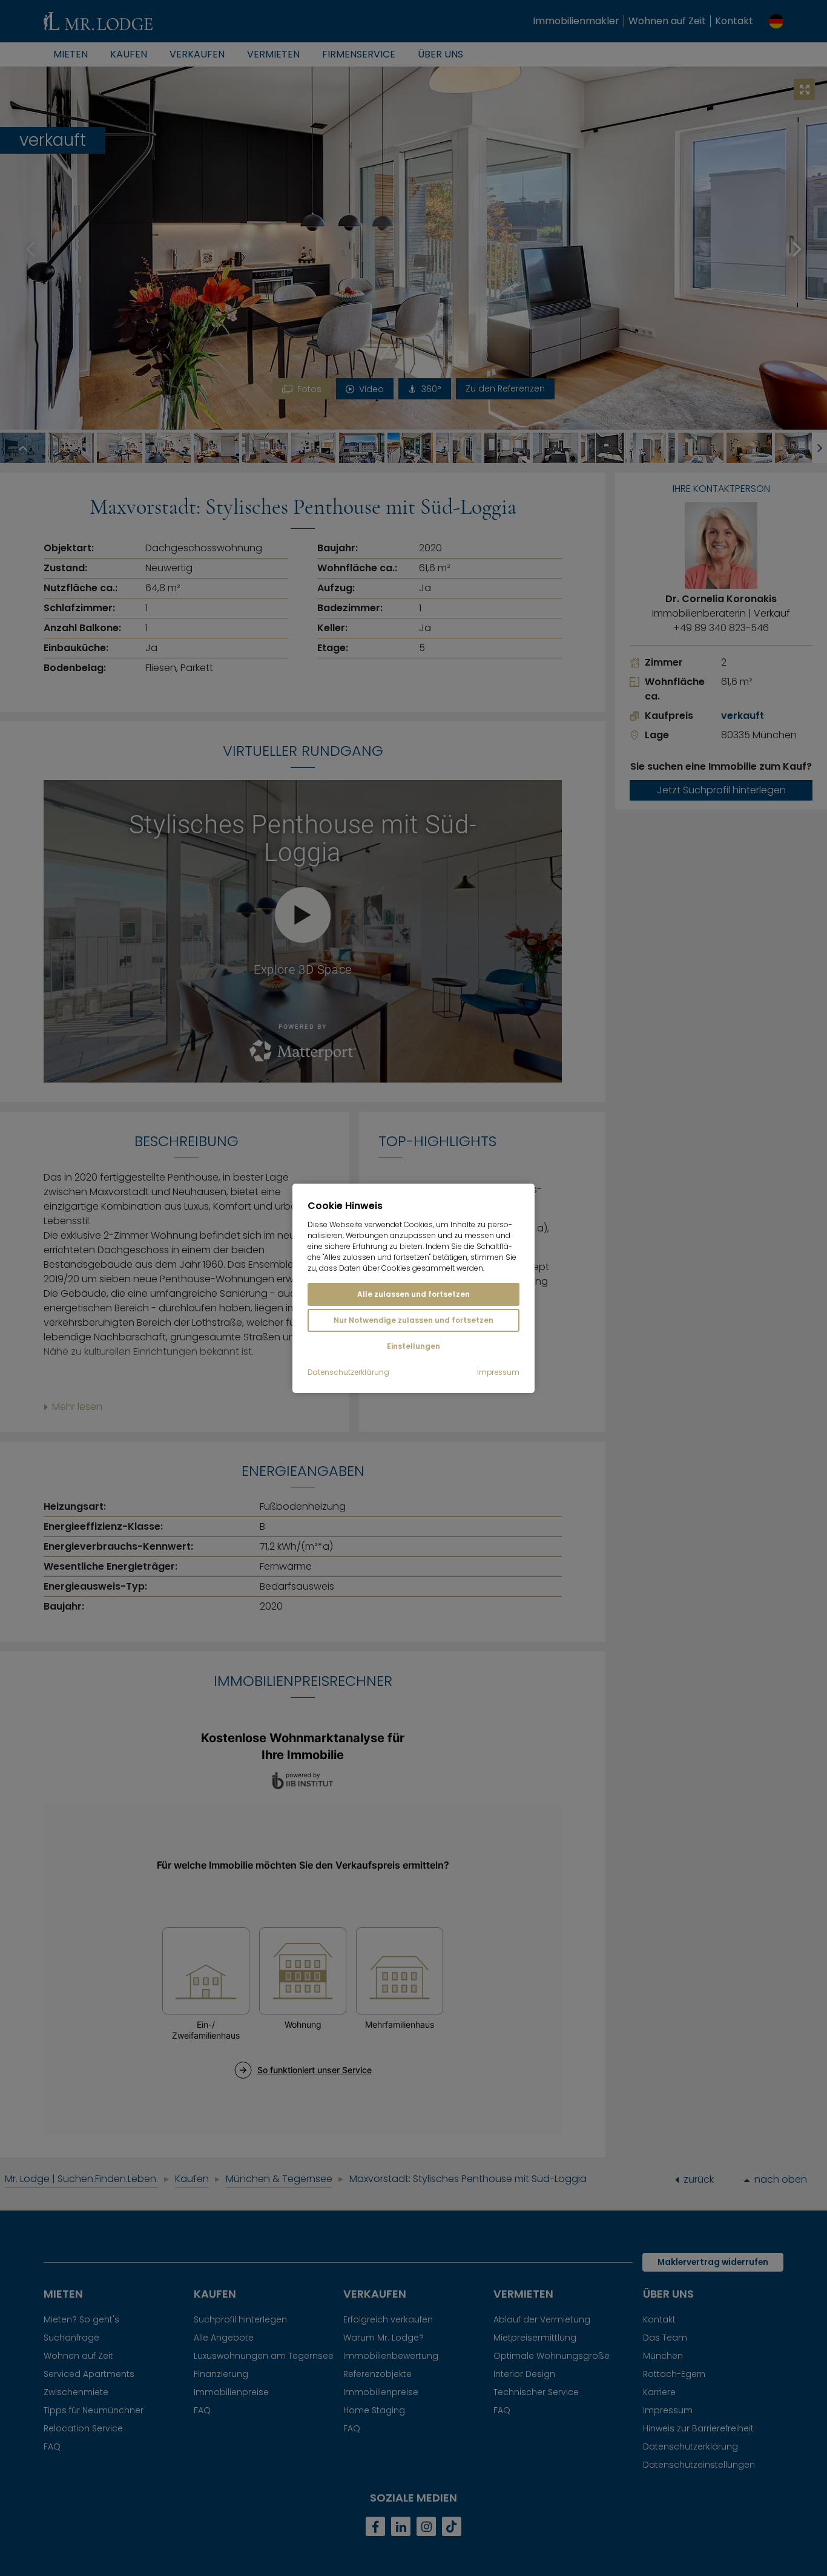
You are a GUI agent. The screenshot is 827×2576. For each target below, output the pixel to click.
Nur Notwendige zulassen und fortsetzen (413, 1320)
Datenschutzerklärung (348, 1372)
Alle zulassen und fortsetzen (413, 1294)
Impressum (498, 1372)
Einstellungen (413, 1346)
